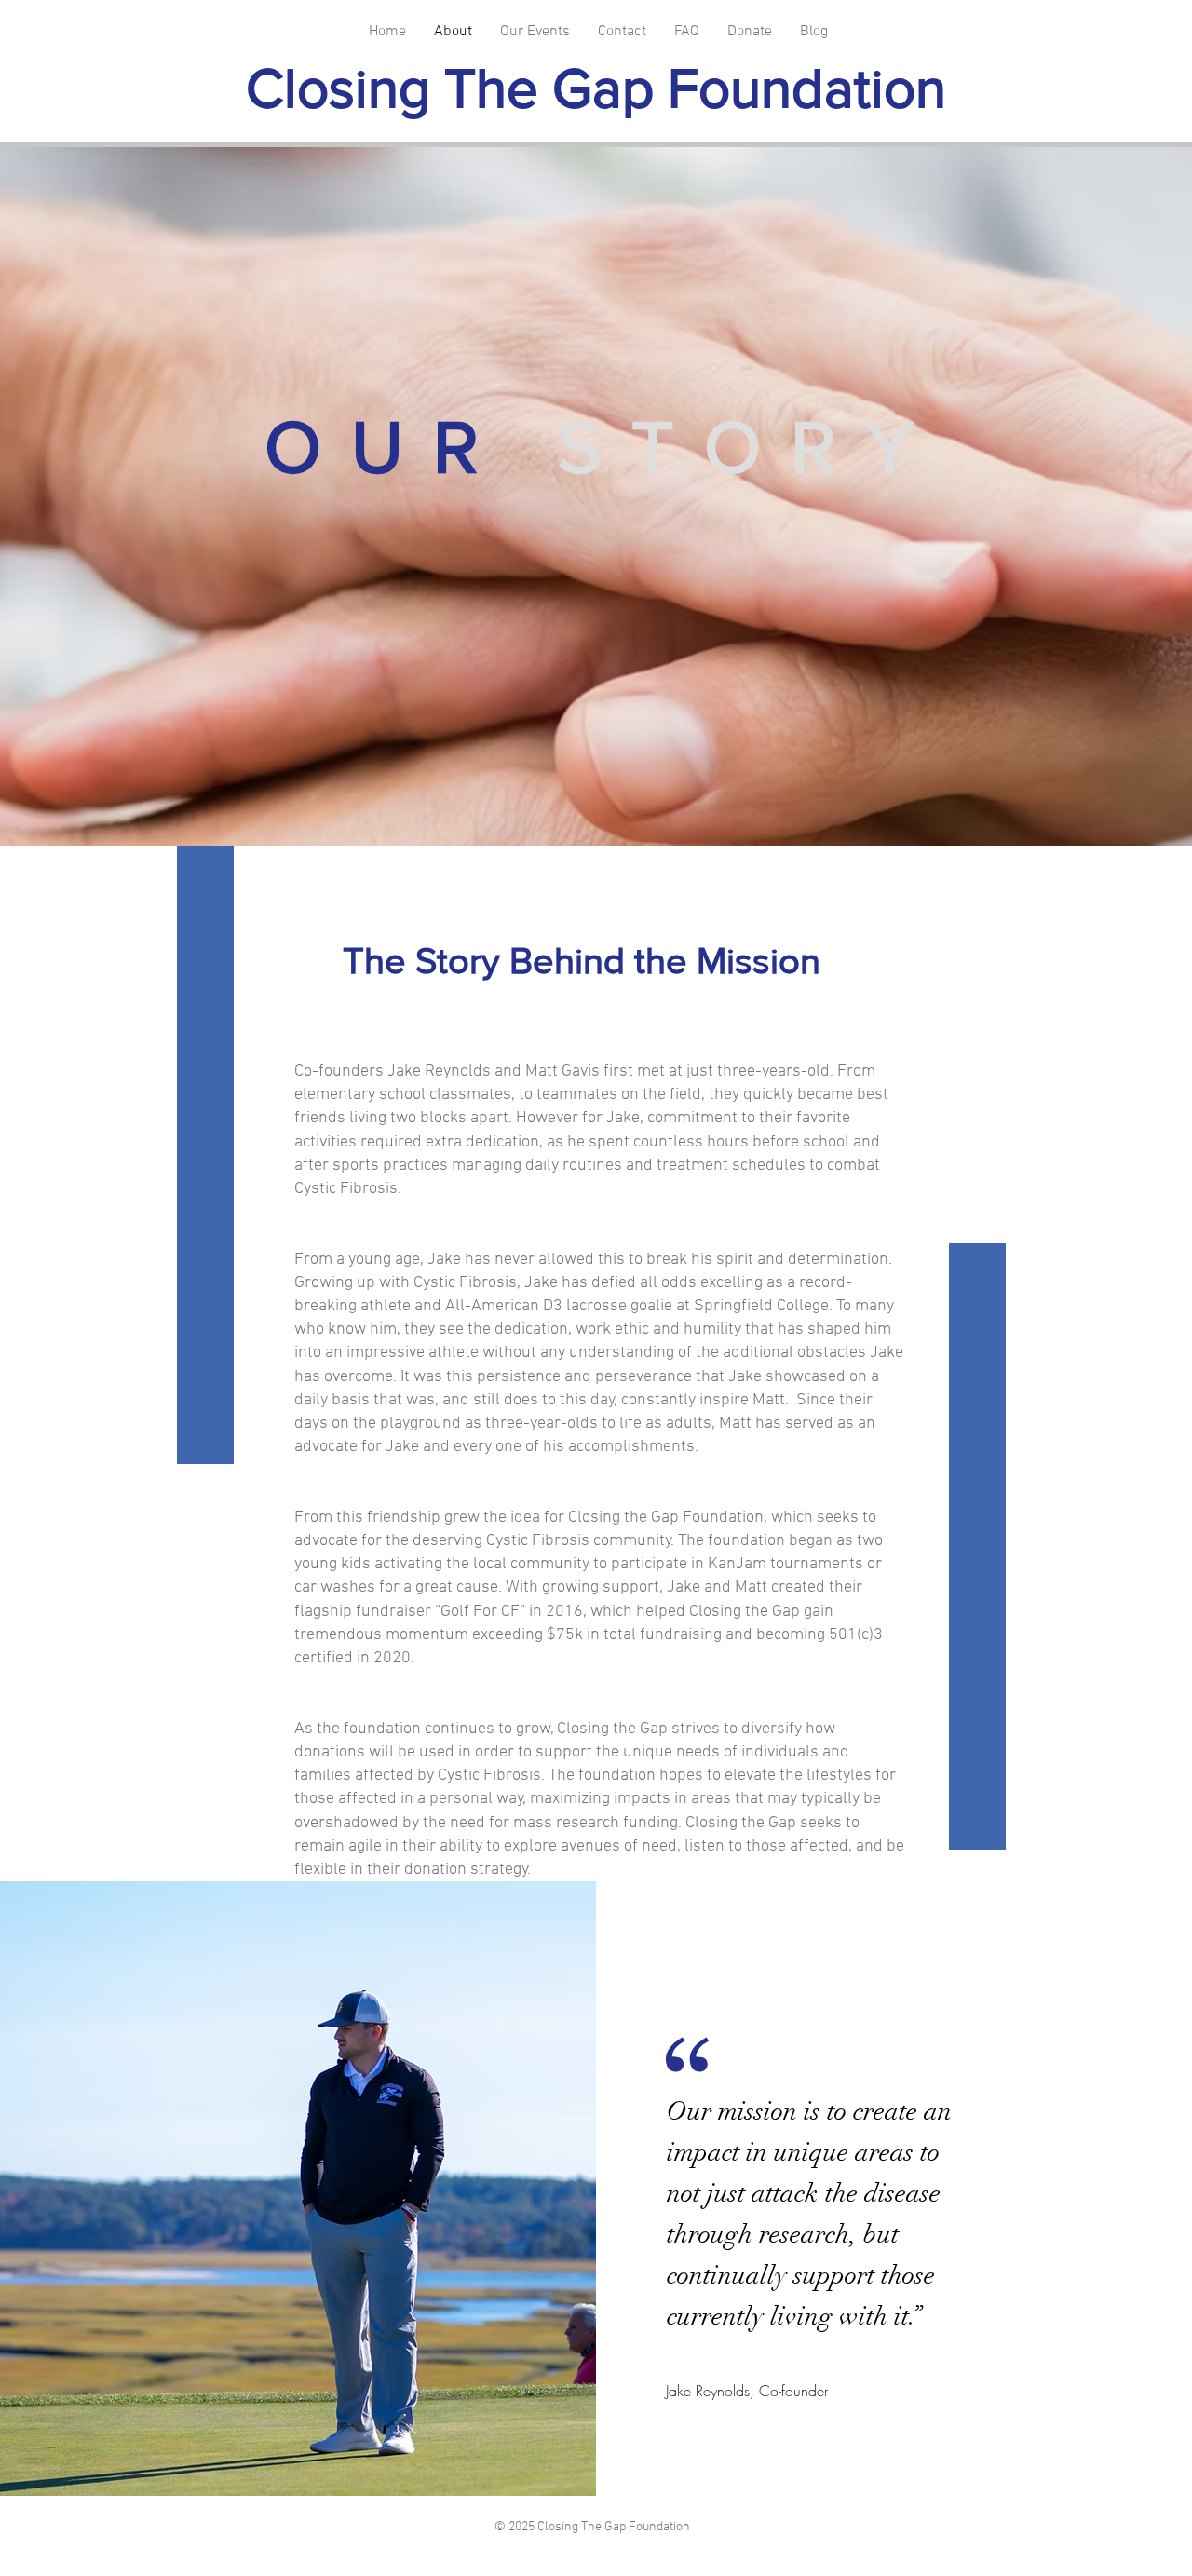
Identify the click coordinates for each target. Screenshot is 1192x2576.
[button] (535, 32)
